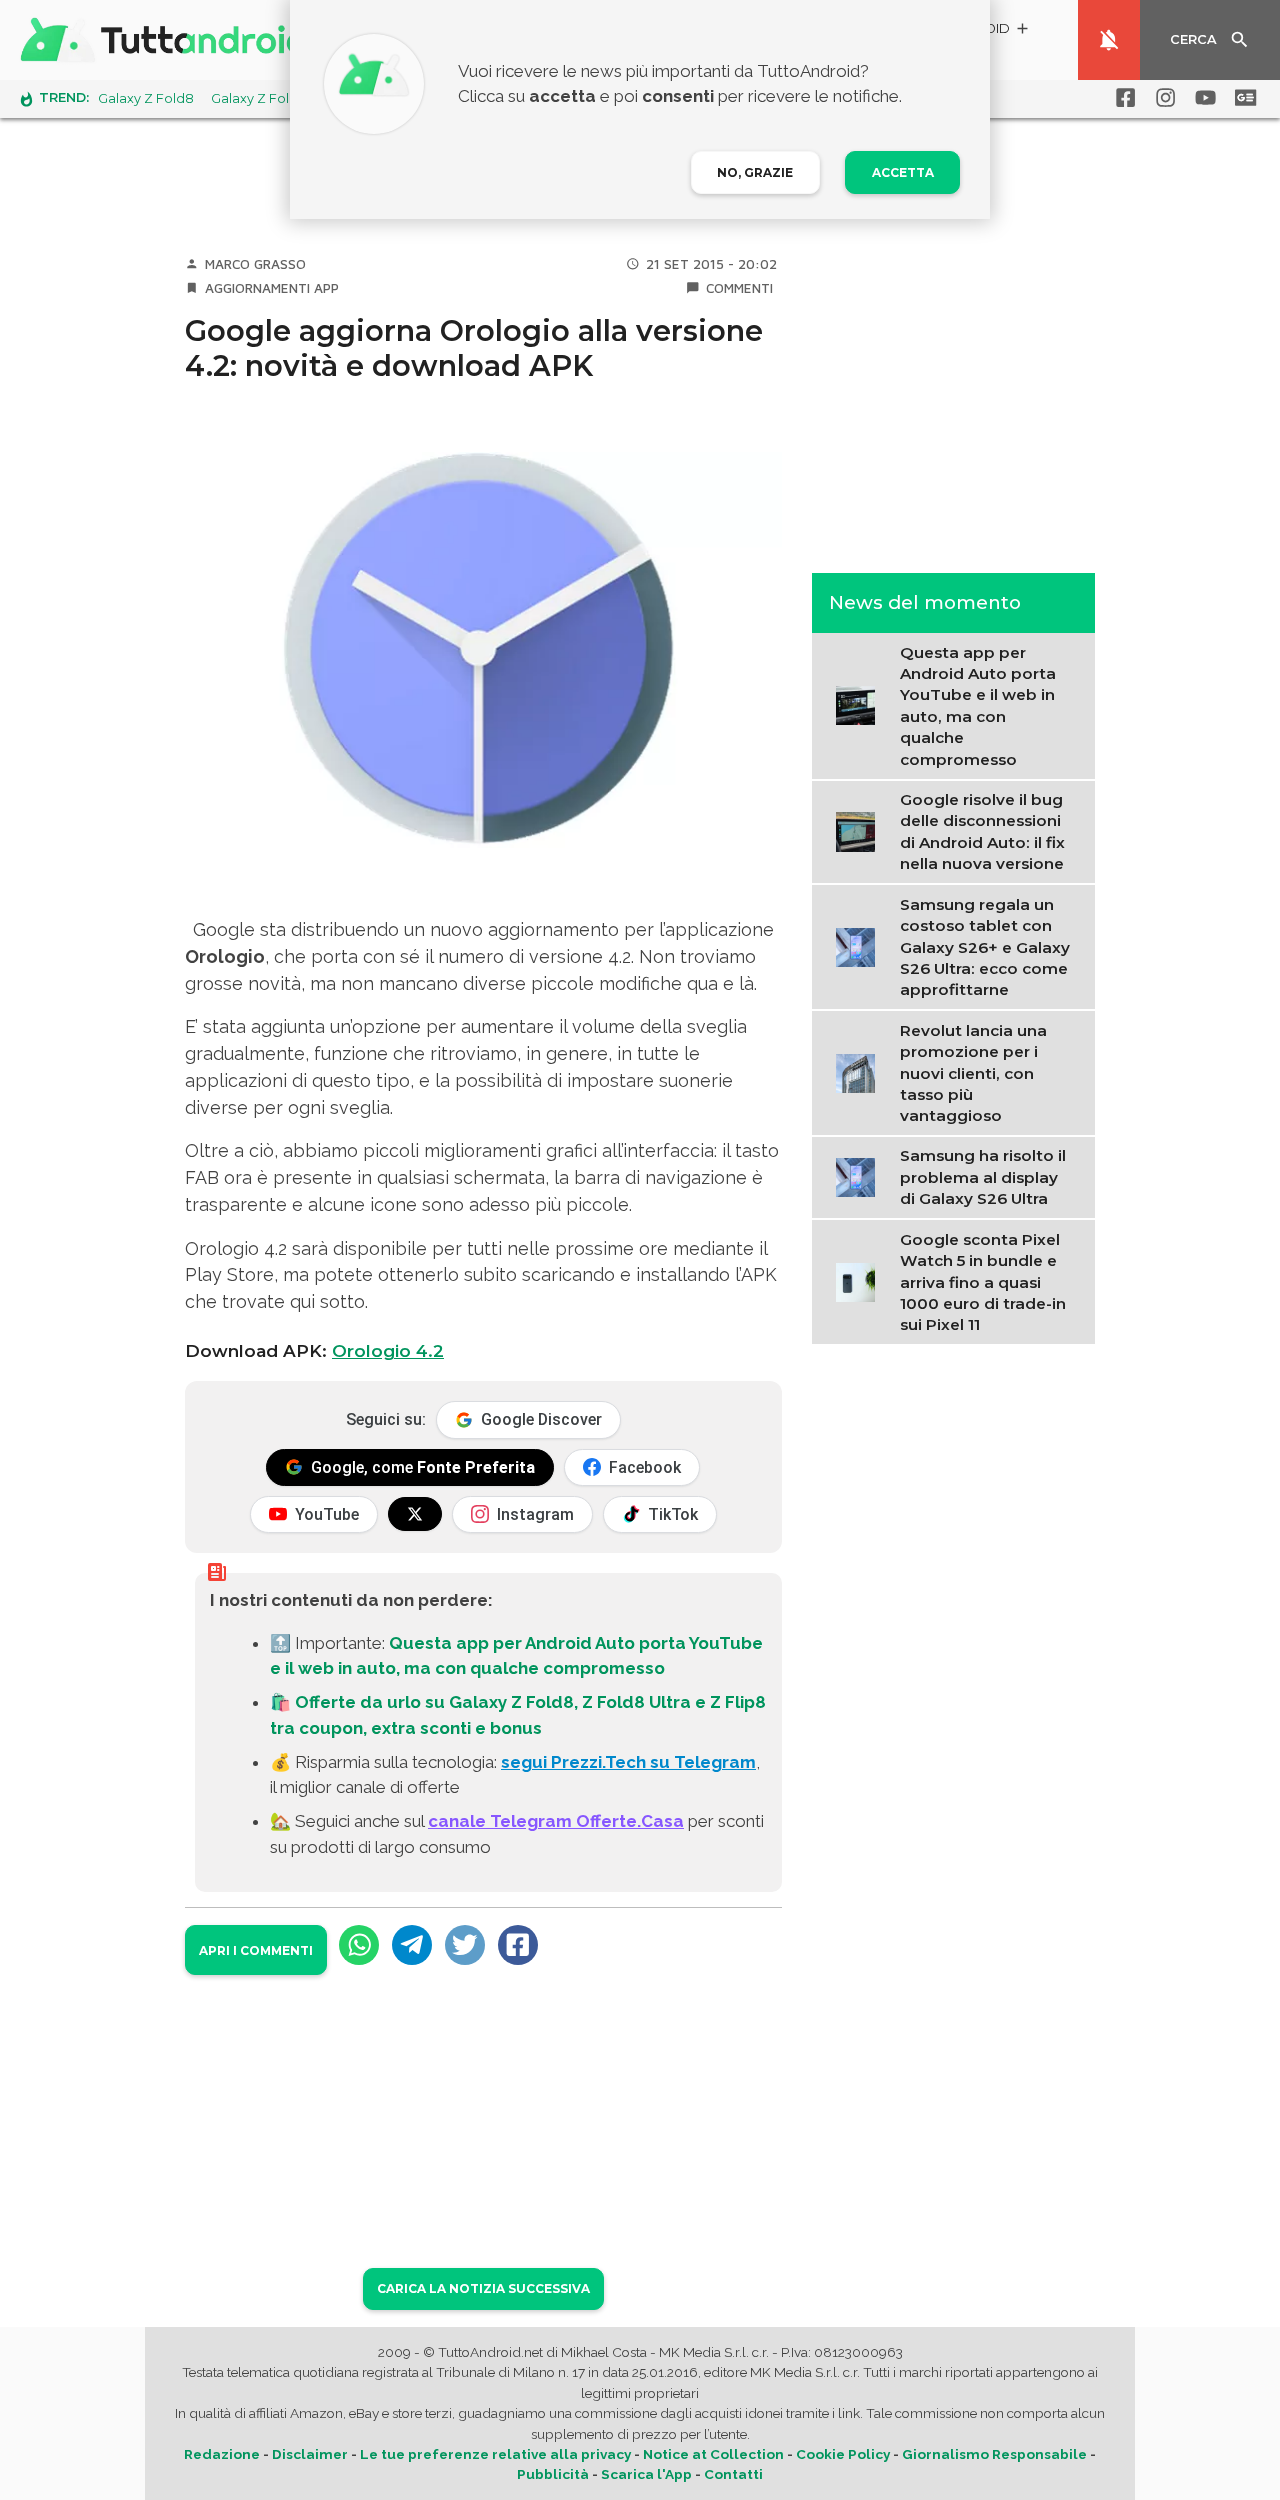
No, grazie (755, 172)
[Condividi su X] (465, 1945)
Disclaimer (310, 2454)
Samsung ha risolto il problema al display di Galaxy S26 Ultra (983, 1177)
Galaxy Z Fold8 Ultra (275, 98)
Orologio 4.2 (388, 1351)
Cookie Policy (843, 2454)
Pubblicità (553, 2474)
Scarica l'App (646, 2474)
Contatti (733, 2474)
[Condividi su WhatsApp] (359, 1945)
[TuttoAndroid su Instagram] (1162, 98)
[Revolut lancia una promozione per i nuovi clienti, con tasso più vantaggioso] (861, 1071)
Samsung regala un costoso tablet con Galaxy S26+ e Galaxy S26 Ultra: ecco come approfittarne (985, 946)
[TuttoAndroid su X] (415, 1514)
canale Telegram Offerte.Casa (556, 1821)
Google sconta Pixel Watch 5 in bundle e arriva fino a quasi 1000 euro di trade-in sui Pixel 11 (983, 1282)
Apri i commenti (256, 1950)
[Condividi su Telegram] (412, 1945)
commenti (739, 288)
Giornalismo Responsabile (994, 2454)
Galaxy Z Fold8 (146, 98)
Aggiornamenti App (272, 288)
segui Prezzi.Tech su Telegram (628, 1762)
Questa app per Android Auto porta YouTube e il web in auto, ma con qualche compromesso (978, 705)
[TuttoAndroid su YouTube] (1202, 98)
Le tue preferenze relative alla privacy (495, 2454)
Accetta (903, 172)
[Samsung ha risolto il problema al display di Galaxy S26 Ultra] (861, 1176)
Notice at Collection (713, 2454)
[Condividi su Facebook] (518, 1945)
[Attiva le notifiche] (1109, 40)
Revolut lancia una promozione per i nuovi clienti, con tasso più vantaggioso (973, 1072)
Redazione (222, 2454)
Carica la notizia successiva (483, 2288)
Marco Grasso (255, 264)
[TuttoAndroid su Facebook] (1122, 98)
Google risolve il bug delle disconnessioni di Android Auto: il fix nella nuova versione (982, 831)
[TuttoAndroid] (168, 40)
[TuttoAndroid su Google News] (1242, 98)
